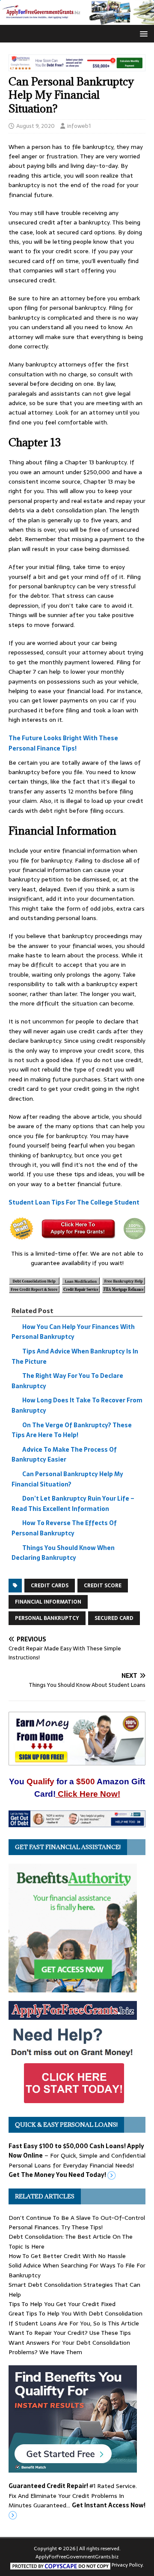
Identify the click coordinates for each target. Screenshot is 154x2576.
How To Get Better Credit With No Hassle (67, 2256)
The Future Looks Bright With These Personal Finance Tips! (63, 744)
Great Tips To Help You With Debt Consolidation (76, 2313)
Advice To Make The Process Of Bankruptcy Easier (64, 1455)
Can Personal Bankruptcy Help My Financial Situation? (67, 1479)
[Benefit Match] (73, 2468)
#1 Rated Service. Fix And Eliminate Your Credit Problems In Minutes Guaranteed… (77, 2496)
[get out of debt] (77, 1822)
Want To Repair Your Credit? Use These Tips (70, 2333)
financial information (48, 1602)
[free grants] (73, 2104)
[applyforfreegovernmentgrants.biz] (77, 20)
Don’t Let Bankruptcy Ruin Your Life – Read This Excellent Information (73, 1504)
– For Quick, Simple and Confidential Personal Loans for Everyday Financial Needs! (77, 2160)
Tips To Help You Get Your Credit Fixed (62, 2304)
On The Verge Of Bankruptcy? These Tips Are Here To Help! (72, 1430)
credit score (103, 1586)
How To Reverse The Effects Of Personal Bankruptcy (64, 1529)
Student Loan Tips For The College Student (74, 1202)
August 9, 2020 (36, 126)
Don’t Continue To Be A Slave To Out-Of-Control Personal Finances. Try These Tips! (77, 2222)
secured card (114, 1618)
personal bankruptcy (47, 1618)
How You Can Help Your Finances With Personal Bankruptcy (73, 1332)
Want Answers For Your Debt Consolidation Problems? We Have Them (69, 2347)
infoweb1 (79, 126)
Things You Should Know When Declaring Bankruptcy (63, 1553)
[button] (142, 33)
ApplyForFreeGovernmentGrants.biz (77, 2557)
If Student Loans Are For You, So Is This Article (74, 2323)
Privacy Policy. (128, 2565)
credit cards (50, 1586)
